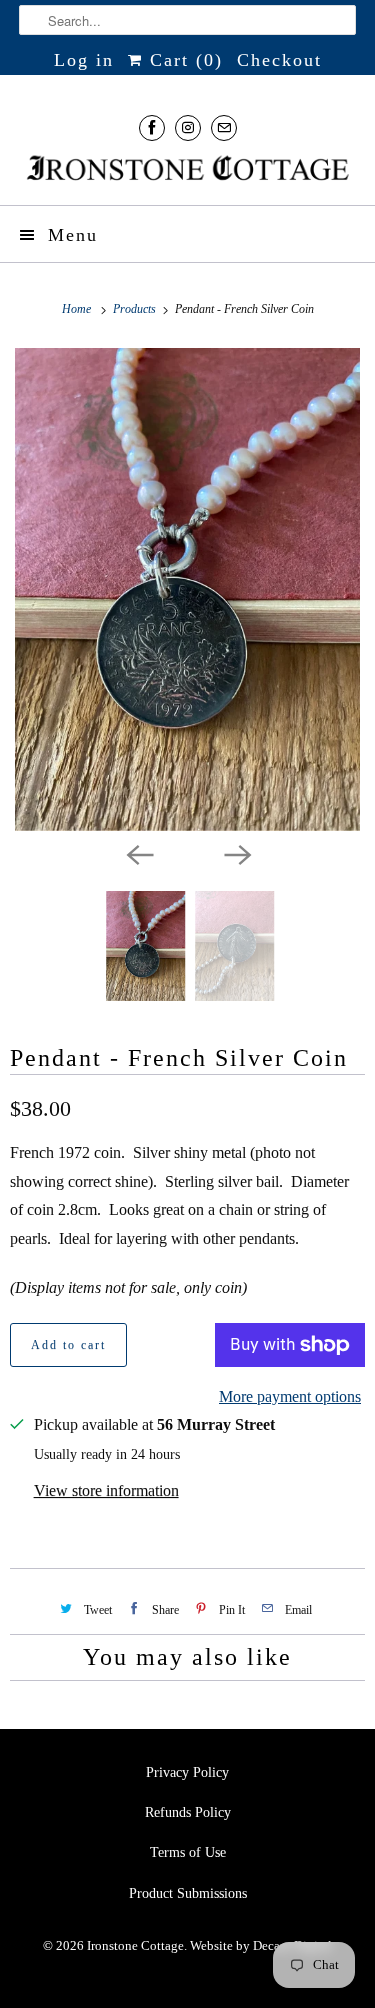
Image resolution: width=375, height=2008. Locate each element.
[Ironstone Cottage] (187, 170)
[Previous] (139, 853)
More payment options (290, 1396)
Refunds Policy (188, 1812)
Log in (84, 60)
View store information (106, 1490)
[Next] (237, 853)
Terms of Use (188, 1852)
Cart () (183, 60)
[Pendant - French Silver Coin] (187, 589)
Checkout (279, 60)
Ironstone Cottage (135, 1945)
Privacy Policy (187, 1772)
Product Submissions (188, 1893)
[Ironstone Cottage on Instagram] (188, 127)
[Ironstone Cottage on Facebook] (152, 127)
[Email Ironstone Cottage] (224, 127)
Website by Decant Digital (261, 1945)
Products (136, 309)
